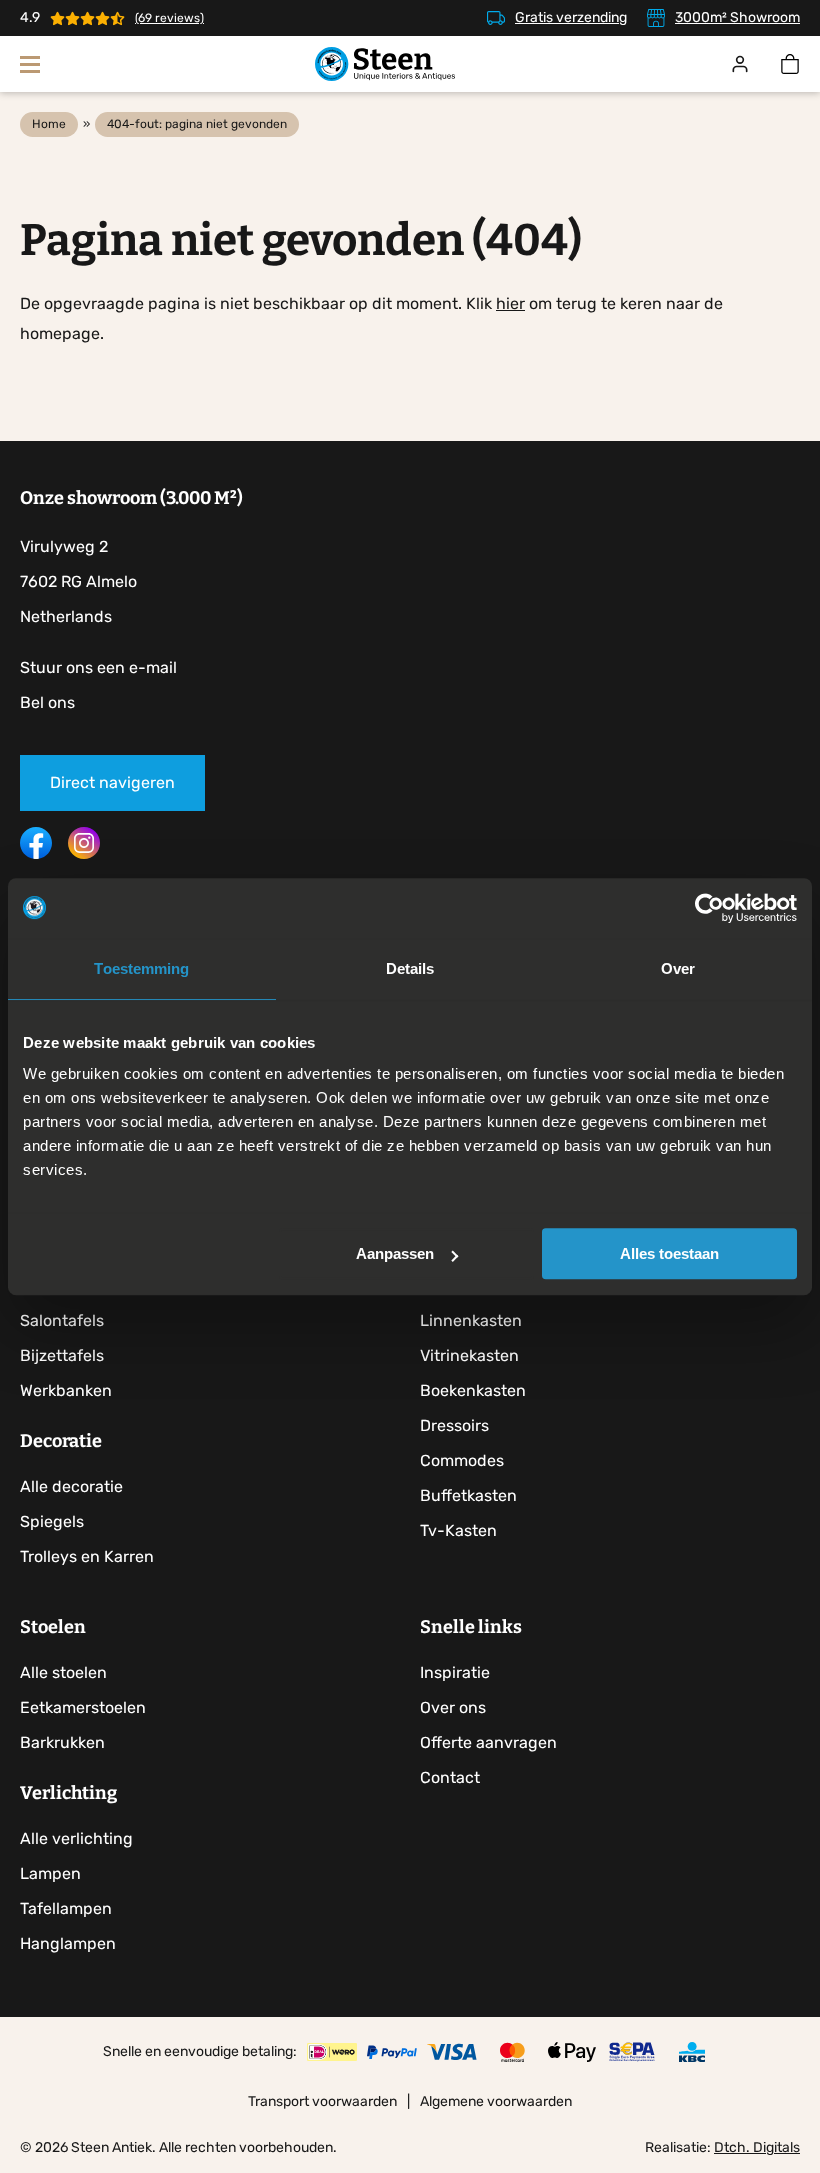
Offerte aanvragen (488, 1742)
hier (510, 303)
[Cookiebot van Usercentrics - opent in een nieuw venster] (709, 908)
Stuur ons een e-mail (98, 667)
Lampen (50, 1873)
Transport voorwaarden (322, 2101)
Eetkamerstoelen (83, 1707)
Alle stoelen (63, 1672)
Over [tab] (678, 968)
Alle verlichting (76, 1838)
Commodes (462, 1460)
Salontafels (62, 1320)
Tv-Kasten (458, 1530)
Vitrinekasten (469, 1355)
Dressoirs (454, 1425)
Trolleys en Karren (87, 1556)
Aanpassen (395, 1253)
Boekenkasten (473, 1390)
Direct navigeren (112, 782)
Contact (450, 1777)
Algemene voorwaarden (496, 2101)
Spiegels (52, 1521)
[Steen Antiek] (385, 64)
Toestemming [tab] (141, 968)
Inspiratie (455, 1672)
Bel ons (47, 702)
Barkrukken (62, 1742)
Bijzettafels (62, 1355)
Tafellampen (66, 1908)
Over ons (453, 1707)
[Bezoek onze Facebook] (36, 853)
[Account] (740, 64)
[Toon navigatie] (30, 64)
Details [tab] (410, 968)
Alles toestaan (669, 1253)
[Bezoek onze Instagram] (84, 853)
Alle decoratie (71, 1486)
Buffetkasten (468, 1495)
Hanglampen (68, 1943)
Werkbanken (66, 1390)
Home (49, 124)
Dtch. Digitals (757, 2147)
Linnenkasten (471, 1320)
